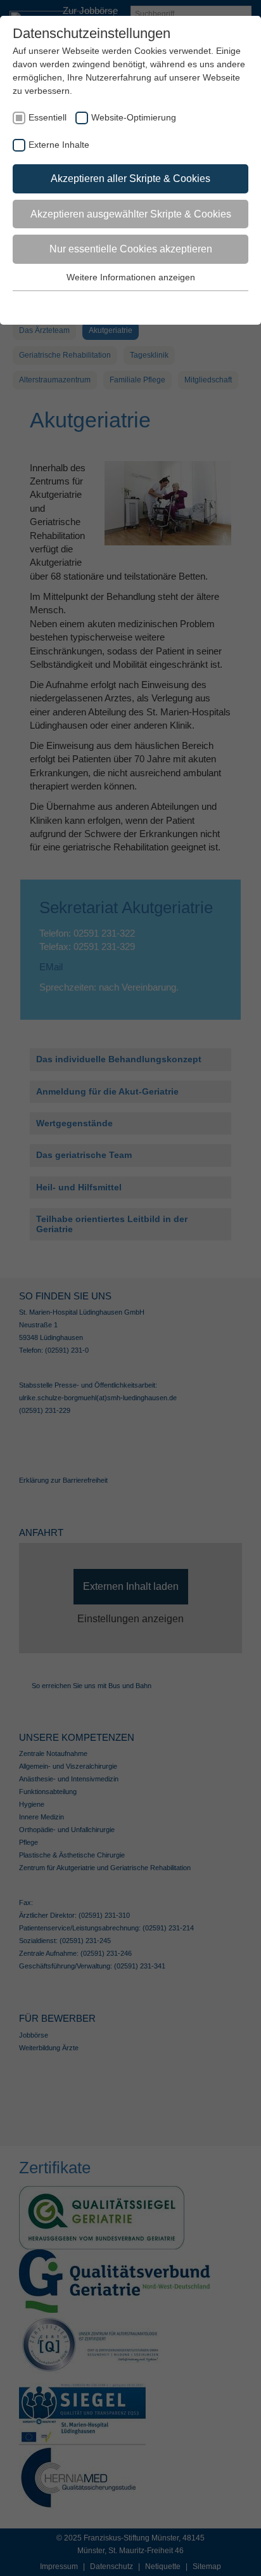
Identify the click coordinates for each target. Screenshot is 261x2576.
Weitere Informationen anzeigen (131, 277)
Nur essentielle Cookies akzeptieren (131, 249)
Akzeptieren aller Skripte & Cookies (130, 179)
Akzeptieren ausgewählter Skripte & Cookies (131, 214)
